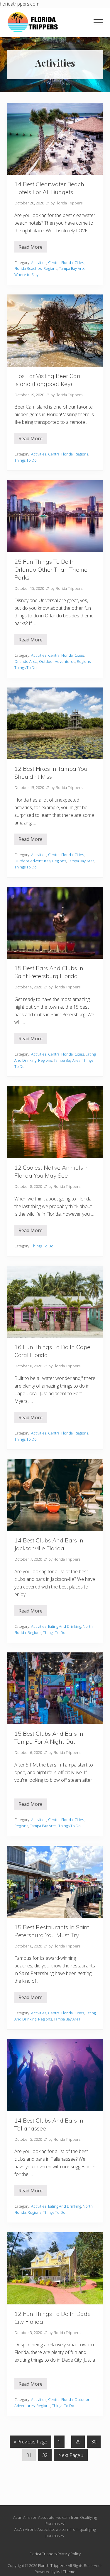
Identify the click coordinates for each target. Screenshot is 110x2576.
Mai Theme (66, 2572)
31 (29, 2456)
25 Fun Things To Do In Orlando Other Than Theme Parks (51, 569)
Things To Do (26, 460)
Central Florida (60, 262)
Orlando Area (26, 661)
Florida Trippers (52, 2565)
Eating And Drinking (65, 1626)
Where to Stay (26, 275)
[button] (98, 22)
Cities (79, 262)
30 (94, 2443)
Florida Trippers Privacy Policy (55, 2554)
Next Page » (71, 2456)
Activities (39, 262)
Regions (50, 268)
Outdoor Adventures (57, 661)
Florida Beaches (28, 268)
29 (78, 2443)
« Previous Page (31, 2443)
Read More (31, 248)
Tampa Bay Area (72, 268)
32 (45, 2456)
